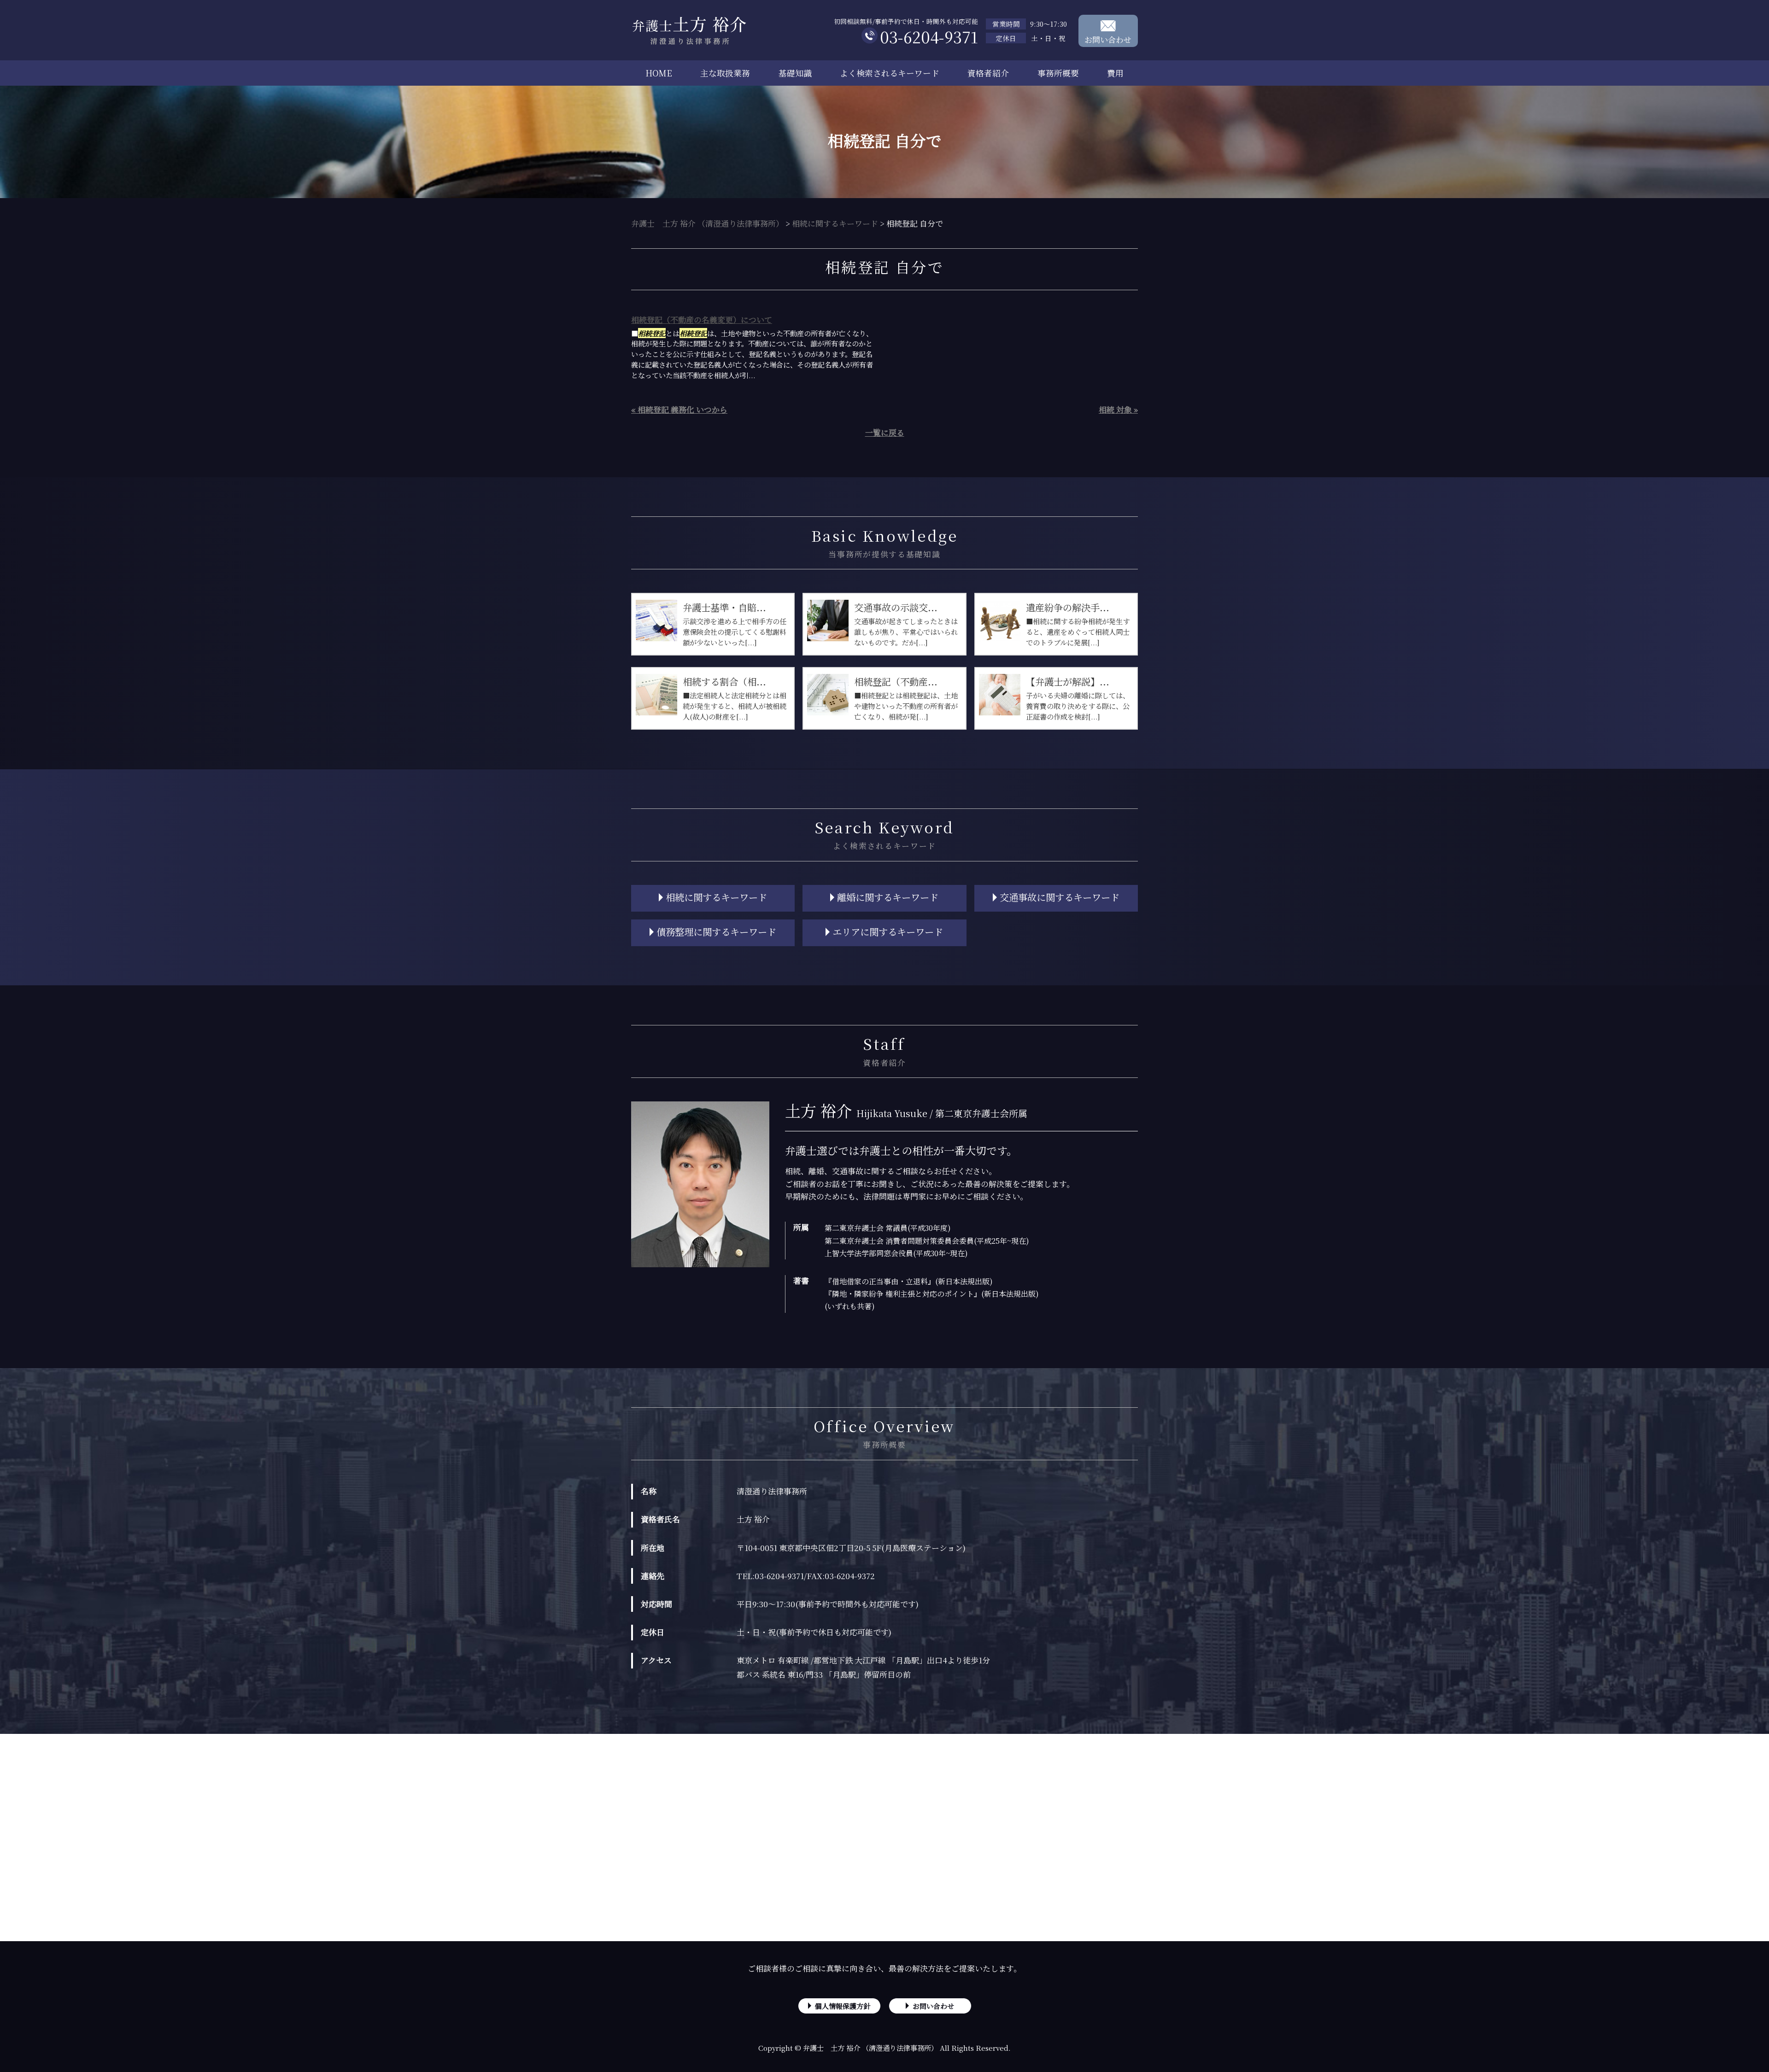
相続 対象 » (1118, 409)
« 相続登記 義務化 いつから (679, 409)
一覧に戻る (885, 432)
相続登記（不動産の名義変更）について (702, 319)
